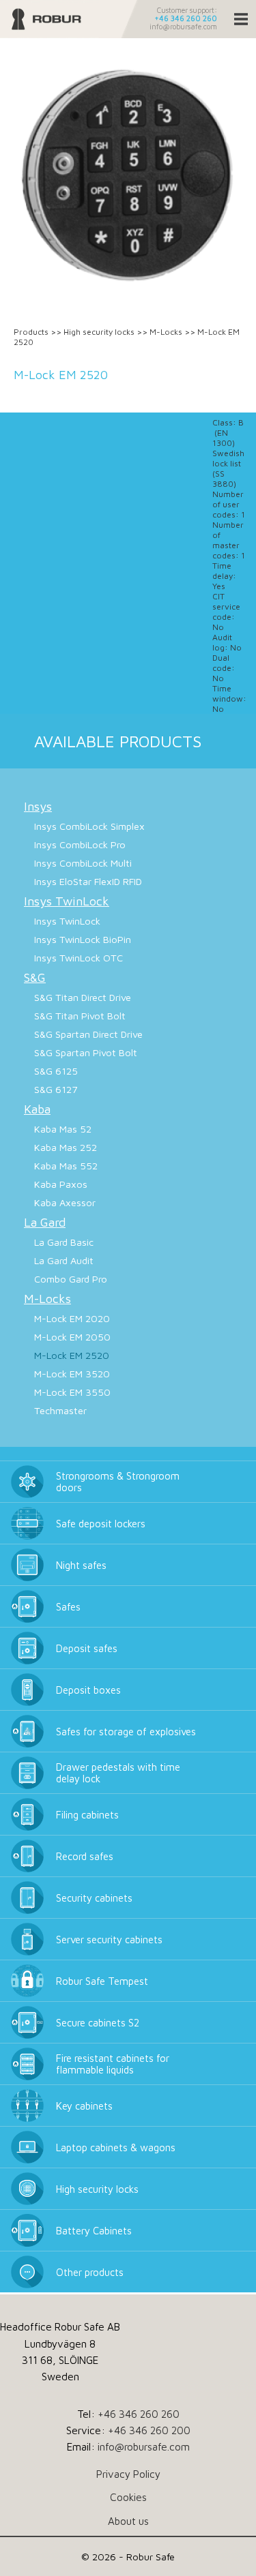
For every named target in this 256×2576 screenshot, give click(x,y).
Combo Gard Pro (71, 1279)
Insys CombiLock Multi (83, 863)
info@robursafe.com (183, 27)
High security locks (99, 332)
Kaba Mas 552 (66, 1166)
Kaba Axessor (65, 1202)
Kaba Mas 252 (66, 1147)
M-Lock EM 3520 (72, 1374)
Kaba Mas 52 (63, 1129)
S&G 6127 (56, 1089)
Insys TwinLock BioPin (83, 939)
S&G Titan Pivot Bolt (80, 1016)
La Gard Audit (64, 1260)
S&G (35, 977)
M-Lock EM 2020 (72, 1318)
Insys (38, 806)
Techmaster (60, 1410)
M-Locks (166, 332)
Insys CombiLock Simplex (89, 826)
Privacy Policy (128, 2474)
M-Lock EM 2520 (72, 1355)
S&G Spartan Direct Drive (88, 1034)
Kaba (37, 1109)
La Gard (45, 1222)
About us (128, 2521)
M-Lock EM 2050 (72, 1337)
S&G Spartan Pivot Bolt (86, 1052)
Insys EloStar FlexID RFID (88, 881)
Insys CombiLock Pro (80, 844)
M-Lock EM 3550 (72, 1392)
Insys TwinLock (67, 901)
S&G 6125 (56, 1071)
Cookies (128, 2497)
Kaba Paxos (61, 1184)
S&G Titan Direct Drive (83, 997)
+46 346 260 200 (149, 2430)
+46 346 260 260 (186, 18)
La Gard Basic (64, 1242)
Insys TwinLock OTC (79, 958)
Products (31, 332)
